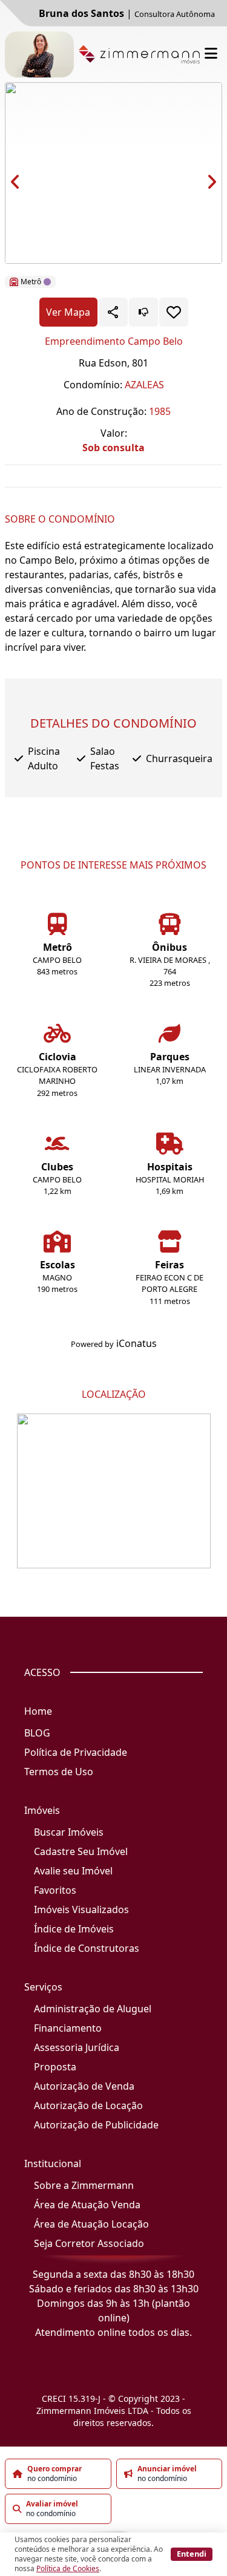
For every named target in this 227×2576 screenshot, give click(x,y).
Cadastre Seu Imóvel (81, 1851)
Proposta (55, 2067)
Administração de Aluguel (93, 2009)
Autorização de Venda (84, 2086)
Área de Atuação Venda (87, 2205)
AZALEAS (144, 385)
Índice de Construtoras (87, 1948)
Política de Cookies (68, 2568)
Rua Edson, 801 (113, 363)
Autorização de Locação (88, 2105)
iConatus (137, 1343)
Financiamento (68, 2028)
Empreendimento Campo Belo (114, 341)
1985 (160, 411)
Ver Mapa (68, 312)
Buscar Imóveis (69, 1832)
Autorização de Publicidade (96, 2125)
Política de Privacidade (76, 1752)
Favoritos (55, 1890)
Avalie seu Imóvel (73, 1871)
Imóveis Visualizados (81, 1909)
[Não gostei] (143, 312)
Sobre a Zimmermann (84, 2185)
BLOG (37, 1733)
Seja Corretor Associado (89, 2243)
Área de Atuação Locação (91, 2224)
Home (38, 1711)
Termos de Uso (59, 1772)
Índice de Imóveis (74, 1929)
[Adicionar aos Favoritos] (174, 312)
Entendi (192, 2554)
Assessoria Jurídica (77, 2047)
